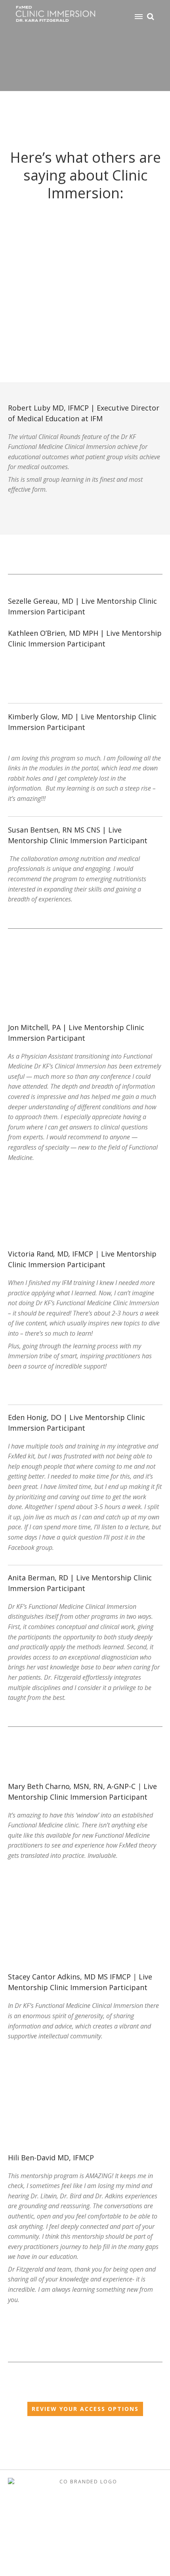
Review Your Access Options (85, 2409)
